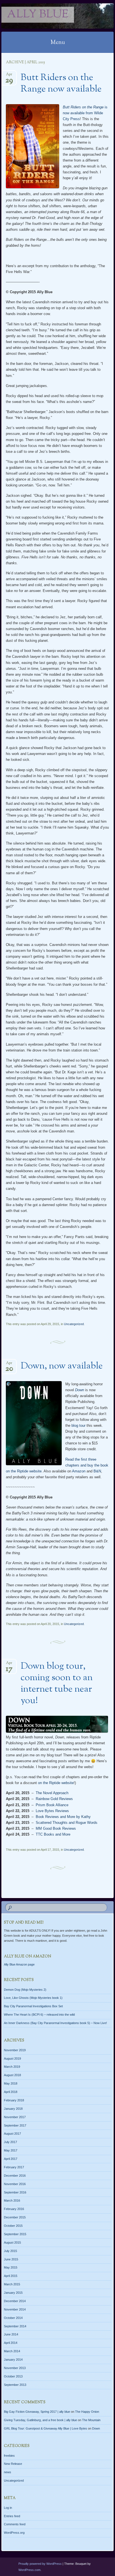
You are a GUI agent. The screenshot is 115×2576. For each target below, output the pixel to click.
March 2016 (12, 2200)
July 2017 (10, 2142)
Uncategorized (74, 1324)
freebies (9, 2456)
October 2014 (13, 2318)
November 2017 (15, 2117)
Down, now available (62, 1366)
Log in (8, 2508)
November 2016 (15, 2184)
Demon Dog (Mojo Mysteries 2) (25, 1990)
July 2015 (10, 2251)
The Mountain (91, 2420)
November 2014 (15, 2309)
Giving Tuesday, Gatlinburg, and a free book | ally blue (40, 2420)
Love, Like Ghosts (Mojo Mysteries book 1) (33, 1998)
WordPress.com (29, 2570)
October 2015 (13, 2226)
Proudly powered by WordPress (40, 2564)
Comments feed (15, 2524)
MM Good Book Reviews (56, 1828)
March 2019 (12, 2067)
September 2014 (15, 2326)
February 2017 (14, 2167)
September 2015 (15, 2234)
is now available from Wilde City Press (85, 113)
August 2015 (12, 2242)
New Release (13, 2464)
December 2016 (15, 2176)
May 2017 (11, 2150)
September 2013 (15, 2385)
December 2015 (15, 2217)
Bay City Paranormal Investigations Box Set (33, 2006)
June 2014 (11, 2334)
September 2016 (15, 2192)
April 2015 (11, 2276)
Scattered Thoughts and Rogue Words (67, 1823)
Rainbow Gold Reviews (54, 1799)
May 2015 (11, 2267)
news (8, 2472)
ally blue (38, 15)
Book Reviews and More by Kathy (63, 1817)
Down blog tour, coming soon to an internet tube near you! (57, 1684)
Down (96, 2428)
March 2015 (12, 2284)
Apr (9, 76)
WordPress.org (14, 2533)
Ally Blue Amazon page (19, 1964)
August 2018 (12, 2075)
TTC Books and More (53, 1834)
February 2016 (14, 2209)
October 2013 (13, 2376)
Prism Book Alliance (52, 1805)
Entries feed (12, 2516)
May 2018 (11, 2083)
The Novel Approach (52, 1793)
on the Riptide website (56, 1783)
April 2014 (11, 2343)
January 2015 (13, 2293)
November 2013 (15, 2368)
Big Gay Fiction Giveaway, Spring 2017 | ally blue (37, 2412)
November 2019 (15, 2050)
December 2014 (15, 2301)
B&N (97, 1471)
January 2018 (13, 2109)
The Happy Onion (87, 2412)
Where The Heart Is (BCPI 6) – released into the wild (39, 2015)
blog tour (78, 1425)
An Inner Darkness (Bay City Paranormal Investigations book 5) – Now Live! (55, 2023)
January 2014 (13, 2360)
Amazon (79, 1471)
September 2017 (15, 2125)
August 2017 (12, 2134)
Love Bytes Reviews (52, 1811)
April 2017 (11, 2159)
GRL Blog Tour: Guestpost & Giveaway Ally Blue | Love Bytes (45, 2428)
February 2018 (14, 2100)
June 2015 (11, 2259)
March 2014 (12, 2351)
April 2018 (11, 2092)
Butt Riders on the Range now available (61, 84)
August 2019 (12, 2059)
